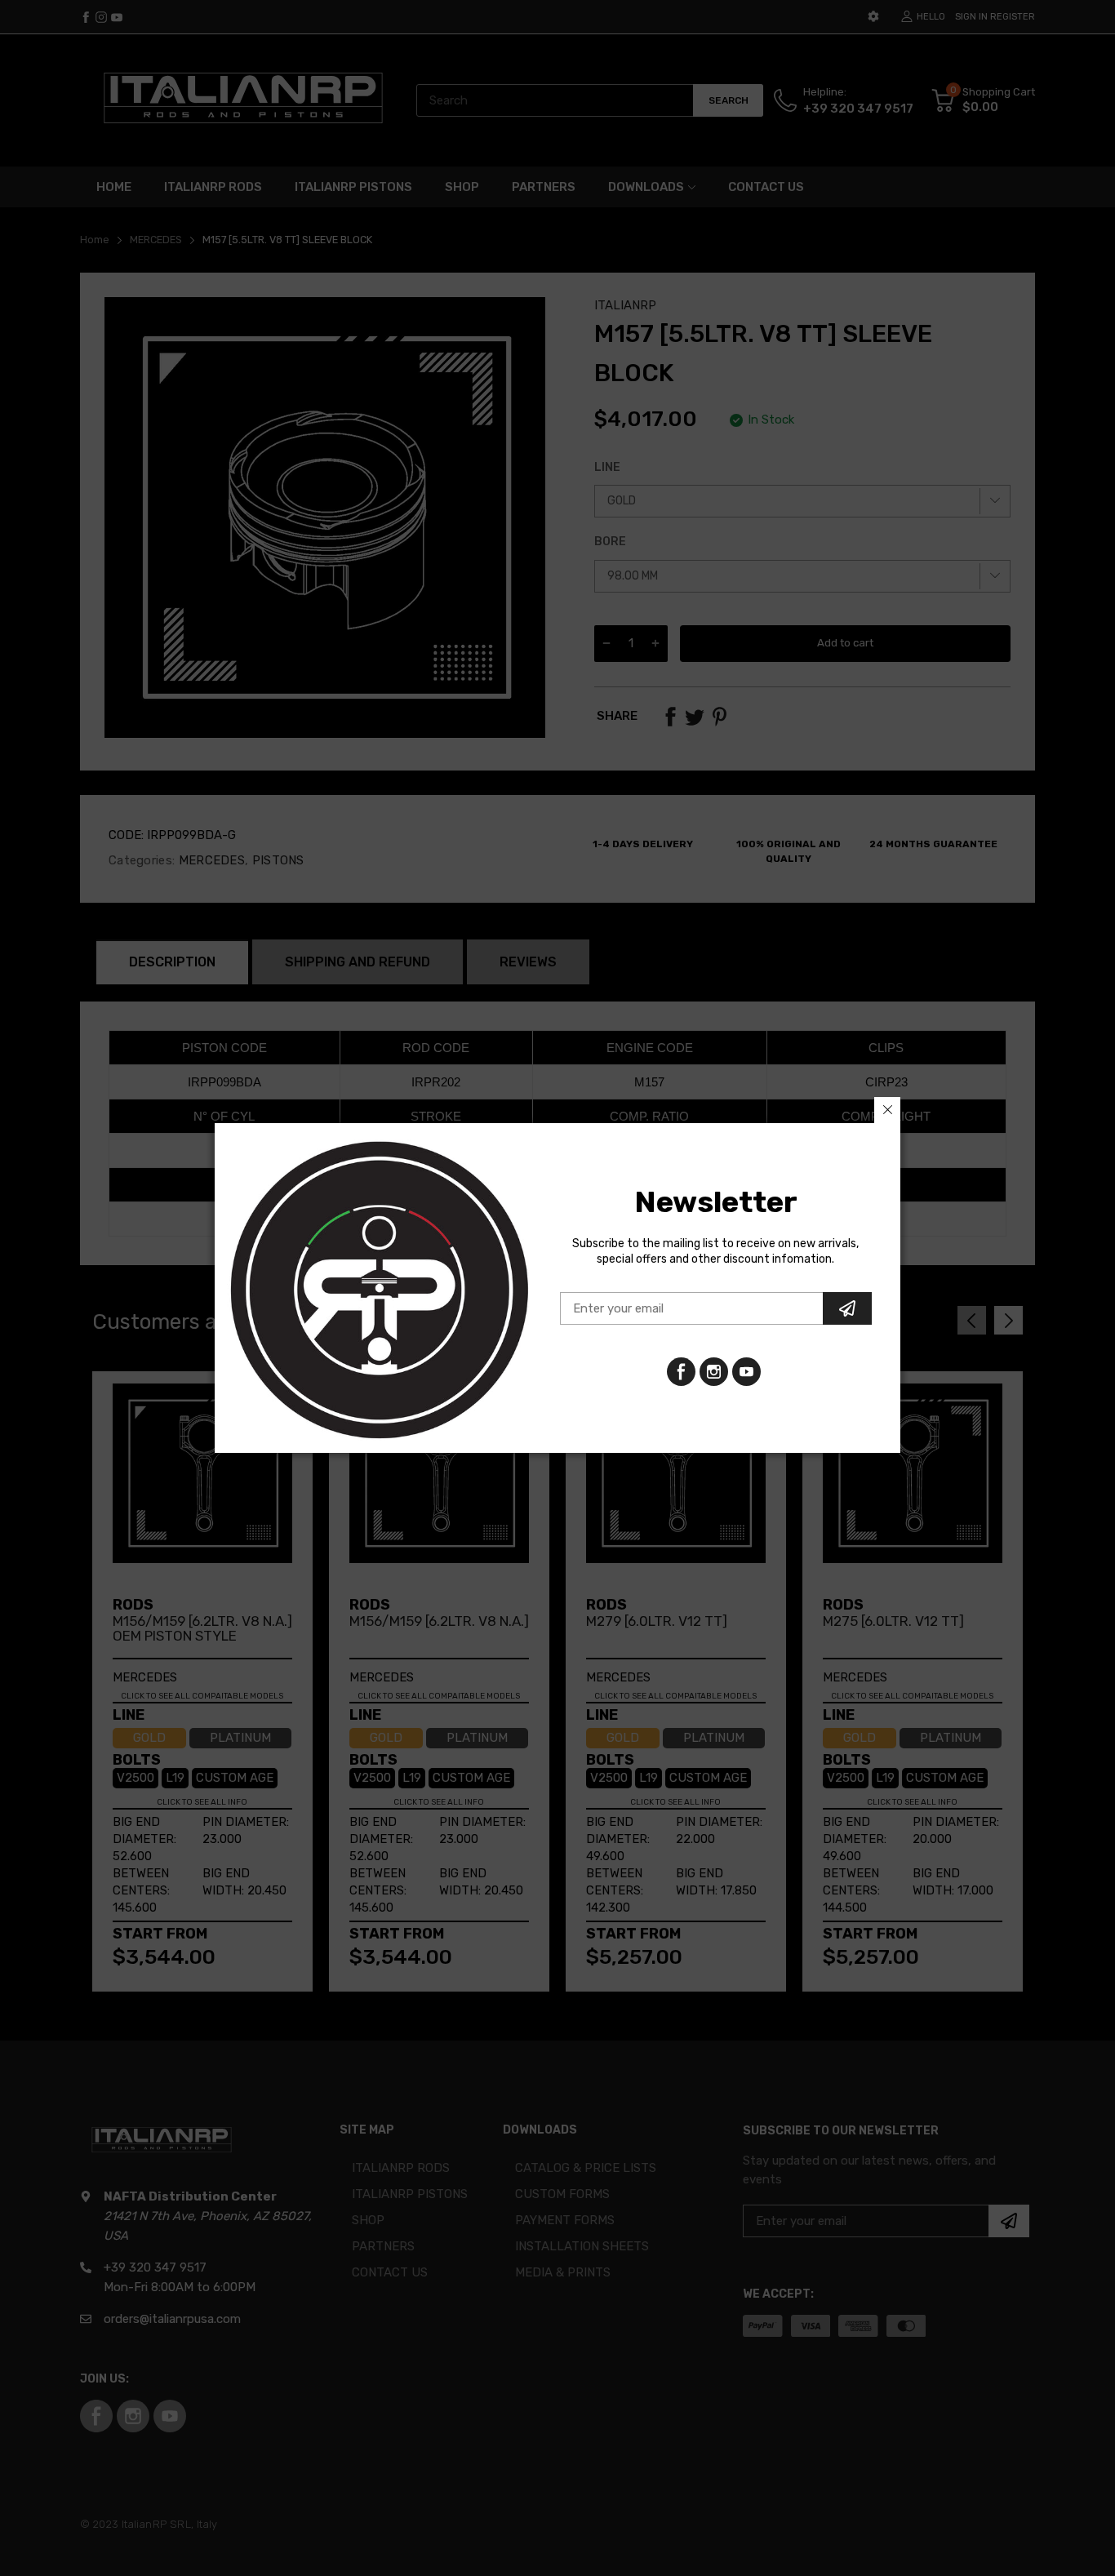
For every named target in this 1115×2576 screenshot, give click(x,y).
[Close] (887, 1110)
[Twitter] (714, 1372)
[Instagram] (746, 1372)
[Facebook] (681, 1372)
